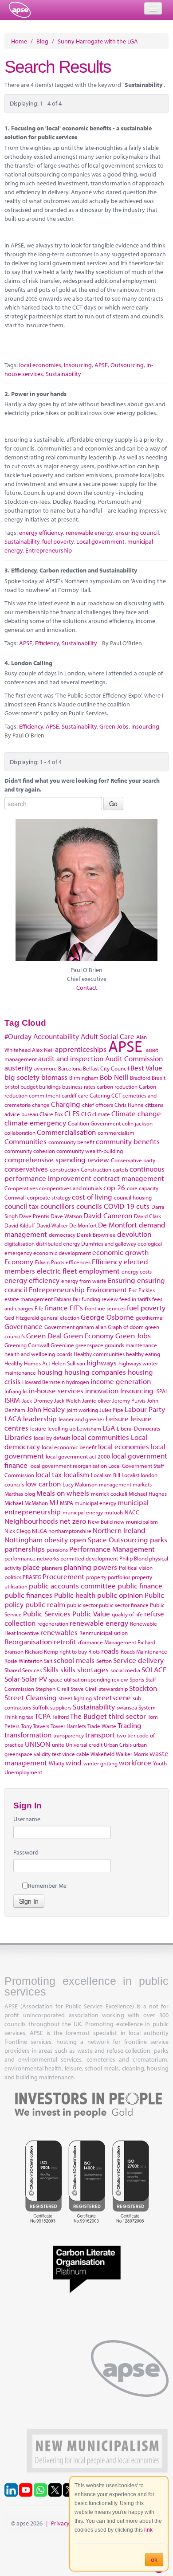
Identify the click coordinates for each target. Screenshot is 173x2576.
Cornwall (15, 1197)
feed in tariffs (135, 1299)
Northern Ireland (119, 1530)
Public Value (91, 1613)
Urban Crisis (118, 1745)
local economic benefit (69, 1447)
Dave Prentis (34, 1216)
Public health (75, 1595)
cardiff (69, 1095)
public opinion (120, 1595)
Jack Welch (67, 1400)
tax (30, 1717)
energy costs (137, 1271)
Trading (130, 1725)
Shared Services (23, 1670)
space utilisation (68, 1679)
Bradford (140, 1078)
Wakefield (102, 1754)
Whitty (57, 1763)
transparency (69, 1735)
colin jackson (137, 1123)
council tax (22, 1206)
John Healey (46, 1409)
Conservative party (133, 1160)
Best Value (146, 1068)
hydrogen (78, 1382)
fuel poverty (58, 541)
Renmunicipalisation (104, 1633)
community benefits (128, 1141)
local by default (52, 1438)
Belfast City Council (106, 1068)
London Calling (32, 663)
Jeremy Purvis (129, 1400)
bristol (12, 1086)
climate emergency (35, 1123)
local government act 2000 (78, 1456)
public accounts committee (72, 1586)
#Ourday (18, 1036)
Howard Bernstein (43, 1382)
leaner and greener (81, 1419)
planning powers (90, 1567)
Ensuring (122, 1280)
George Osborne (107, 1317)
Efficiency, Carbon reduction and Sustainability (74, 570)
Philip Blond (134, 1558)
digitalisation (20, 1243)
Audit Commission (134, 1058)
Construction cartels (104, 1169)
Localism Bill (106, 1475)
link (148, 2530)
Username (27, 1819)
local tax (49, 1474)
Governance (24, 1326)
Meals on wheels (63, 1493)
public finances (28, 1595)
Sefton (104, 1661)
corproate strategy (49, 1197)
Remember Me (47, 1886)
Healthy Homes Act (27, 1363)
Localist (130, 1475)
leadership (40, 1418)
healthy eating (143, 1354)
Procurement (63, 1576)
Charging (66, 1104)
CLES (72, 1113)
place (31, 1567)
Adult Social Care (108, 1036)
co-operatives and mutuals (71, 1188)
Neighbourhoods (31, 1521)
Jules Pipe (111, 1410)
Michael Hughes (148, 1494)
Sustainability (63, 374)
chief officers (98, 1105)
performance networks (32, 1558)
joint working (82, 1410)
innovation (102, 1390)
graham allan (91, 1327)
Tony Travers (35, 1726)
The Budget (88, 1716)
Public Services (47, 1613)
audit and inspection (71, 1058)
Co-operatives (21, 1188)
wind (74, 1762)
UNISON (37, 1744)
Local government (100, 541)
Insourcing (78, 365)
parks (159, 1539)
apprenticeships (81, 1049)
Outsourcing (127, 365)
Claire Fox (51, 1114)
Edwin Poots (50, 1262)
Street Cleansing (31, 1697)
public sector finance (124, 1605)
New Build (100, 1521)
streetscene (112, 1697)
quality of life (127, 1614)
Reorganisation (28, 1641)
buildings (50, 1086)
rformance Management (107, 1642)
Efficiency (47, 643)
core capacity (143, 1188)
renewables (59, 1632)
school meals (74, 1660)
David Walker (52, 1225)
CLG (86, 1114)
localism (76, 1474)
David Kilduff (20, 1225)
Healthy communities (99, 1354)
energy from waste (84, 1281)
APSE (101, 365)
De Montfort (118, 1225)
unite (58, 1745)
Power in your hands (39, 394)
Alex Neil (43, 1050)
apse (20, 10)
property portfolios (108, 1577)
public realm (45, 1604)
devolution (134, 1234)
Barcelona (70, 1068)
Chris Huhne (129, 1105)
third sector (127, 1716)
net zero (73, 1521)
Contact (87, 988)
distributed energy (58, 1243)
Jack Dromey (37, 1400)
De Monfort (83, 1225)
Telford (61, 1717)
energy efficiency (41, 533)
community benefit (71, 1142)
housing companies (95, 1372)
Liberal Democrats (138, 1428)
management (115, 1484)
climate (101, 1114)
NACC (132, 1512)
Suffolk (41, 1707)
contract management (129, 1178)
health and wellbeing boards (38, 1354)
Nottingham (24, 1539)
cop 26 (114, 1187)
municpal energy (83, 1512)
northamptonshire (70, 1531)
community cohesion (30, 1151)
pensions (57, 1549)
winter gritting (100, 1763)
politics (13, 1577)
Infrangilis (16, 1391)
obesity (56, 1539)
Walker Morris (132, 1754)
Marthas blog (20, 1494)
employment (99, 1271)
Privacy (60, 2523)
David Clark (147, 1216)
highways (102, 1362)
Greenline (62, 1345)
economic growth (120, 1252)
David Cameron (108, 1215)
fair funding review (95, 1299)
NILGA (39, 1531)
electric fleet (57, 1271)
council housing (133, 1197)
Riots (94, 1651)
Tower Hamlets (68, 1726)
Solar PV (34, 1679)
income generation (121, 1381)
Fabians (63, 1299)
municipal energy (95, 1503)
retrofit (65, 1641)
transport (100, 1735)
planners (52, 1568)
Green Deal (44, 1335)
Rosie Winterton (24, 1661)
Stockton (143, 1688)
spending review (108, 1679)
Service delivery (138, 1660)
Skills (51, 1669)
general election (60, 1317)
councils (89, 1206)
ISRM (12, 1400)
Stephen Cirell (52, 1689)
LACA (13, 1418)
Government (59, 1327)
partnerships (25, 1549)
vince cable (76, 1754)
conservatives (26, 1169)
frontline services (105, 1308)
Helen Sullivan (68, 1363)
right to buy (73, 1651)
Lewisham (89, 1428)
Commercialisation (66, 1132)
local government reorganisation (68, 1466)
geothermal (150, 1317)
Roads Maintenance (144, 1651)
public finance (140, 1586)
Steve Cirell (84, 1689)
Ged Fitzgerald (22, 1317)
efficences (78, 1262)
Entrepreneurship (49, 550)
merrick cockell (109, 1494)
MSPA (67, 1503)
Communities (26, 1141)
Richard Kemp (41, 1651)
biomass (54, 1077)
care (83, 1095)
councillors (57, 1206)
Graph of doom (126, 1327)
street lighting (75, 1698)
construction (65, 1169)
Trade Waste (102, 1726)
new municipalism (136, 1521)
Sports (137, 1679)
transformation (28, 1735)
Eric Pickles (142, 1290)
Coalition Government (94, 1123)
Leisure (117, 1418)
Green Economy (88, 1335)
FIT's (76, 1308)
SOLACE (154, 1669)
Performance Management (112, 1549)
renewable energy (89, 533)
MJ (54, 1502)
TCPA (43, 1716)
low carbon (43, 1484)
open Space (88, 1539)
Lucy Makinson (80, 1484)
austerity (18, 1068)
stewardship (113, 1689)
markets (142, 1484)
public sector (82, 1605)
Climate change (136, 1113)
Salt (48, 1661)
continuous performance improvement (85, 1173)
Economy (19, 1261)
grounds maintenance (131, 1345)
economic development (62, 1253)
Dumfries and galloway (109, 1243)
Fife (39, 1308)
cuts (143, 1206)
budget (29, 1086)
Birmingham (84, 1078)
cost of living (92, 1197)
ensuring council (137, 533)
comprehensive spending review (57, 1159)
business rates (79, 1086)
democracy (62, 1235)
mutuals (114, 1512)
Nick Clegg (18, 1531)
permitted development (89, 1558)
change (41, 1105)
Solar (12, 1679)
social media (125, 1670)
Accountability (56, 1036)
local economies (40, 365)
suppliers (61, 1707)
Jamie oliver (96, 1400)
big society (22, 1077)
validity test (47, 1754)
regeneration (53, 1623)
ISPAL (162, 1391)
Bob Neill (114, 1077)
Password (26, 1852)
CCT (116, 1095)
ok (154, 2560)
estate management (29, 1299)
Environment (107, 1289)
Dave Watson (66, 1216)
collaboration (20, 1133)
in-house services (56, 1390)
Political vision (136, 1568)
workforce (135, 1762)
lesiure (38, 1428)
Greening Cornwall (27, 1345)
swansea (127, 1707)
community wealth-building (90, 1151)
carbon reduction (117, 1086)
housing (50, 1372)
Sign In (29, 1901)
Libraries (18, 1437)
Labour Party (145, 1409)
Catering (100, 1095)
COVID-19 (119, 1206)
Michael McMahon (26, 1503)
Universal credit (84, 1745)
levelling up (61, 1428)
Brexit (159, 1078)
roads (110, 1651)
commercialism (116, 1133)
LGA (109, 1428)
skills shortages (85, 1669)
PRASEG (32, 1577)
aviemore (45, 1068)
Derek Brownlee (96, 1235)
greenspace (89, 1345)
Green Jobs (114, 726)
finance (56, 1308)
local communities (100, 1437)
